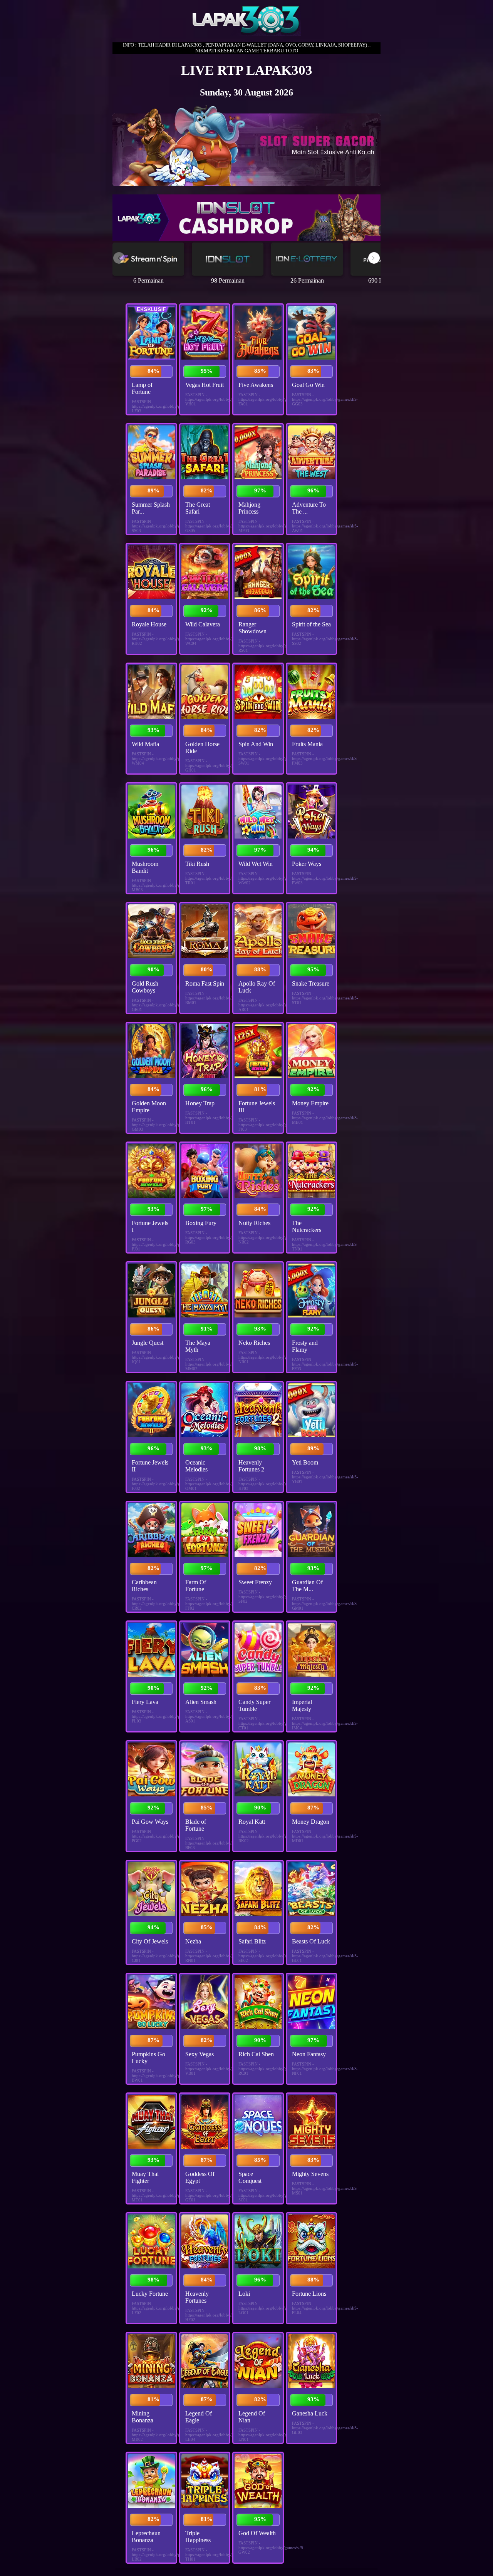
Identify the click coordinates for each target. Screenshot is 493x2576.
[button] (374, 258)
